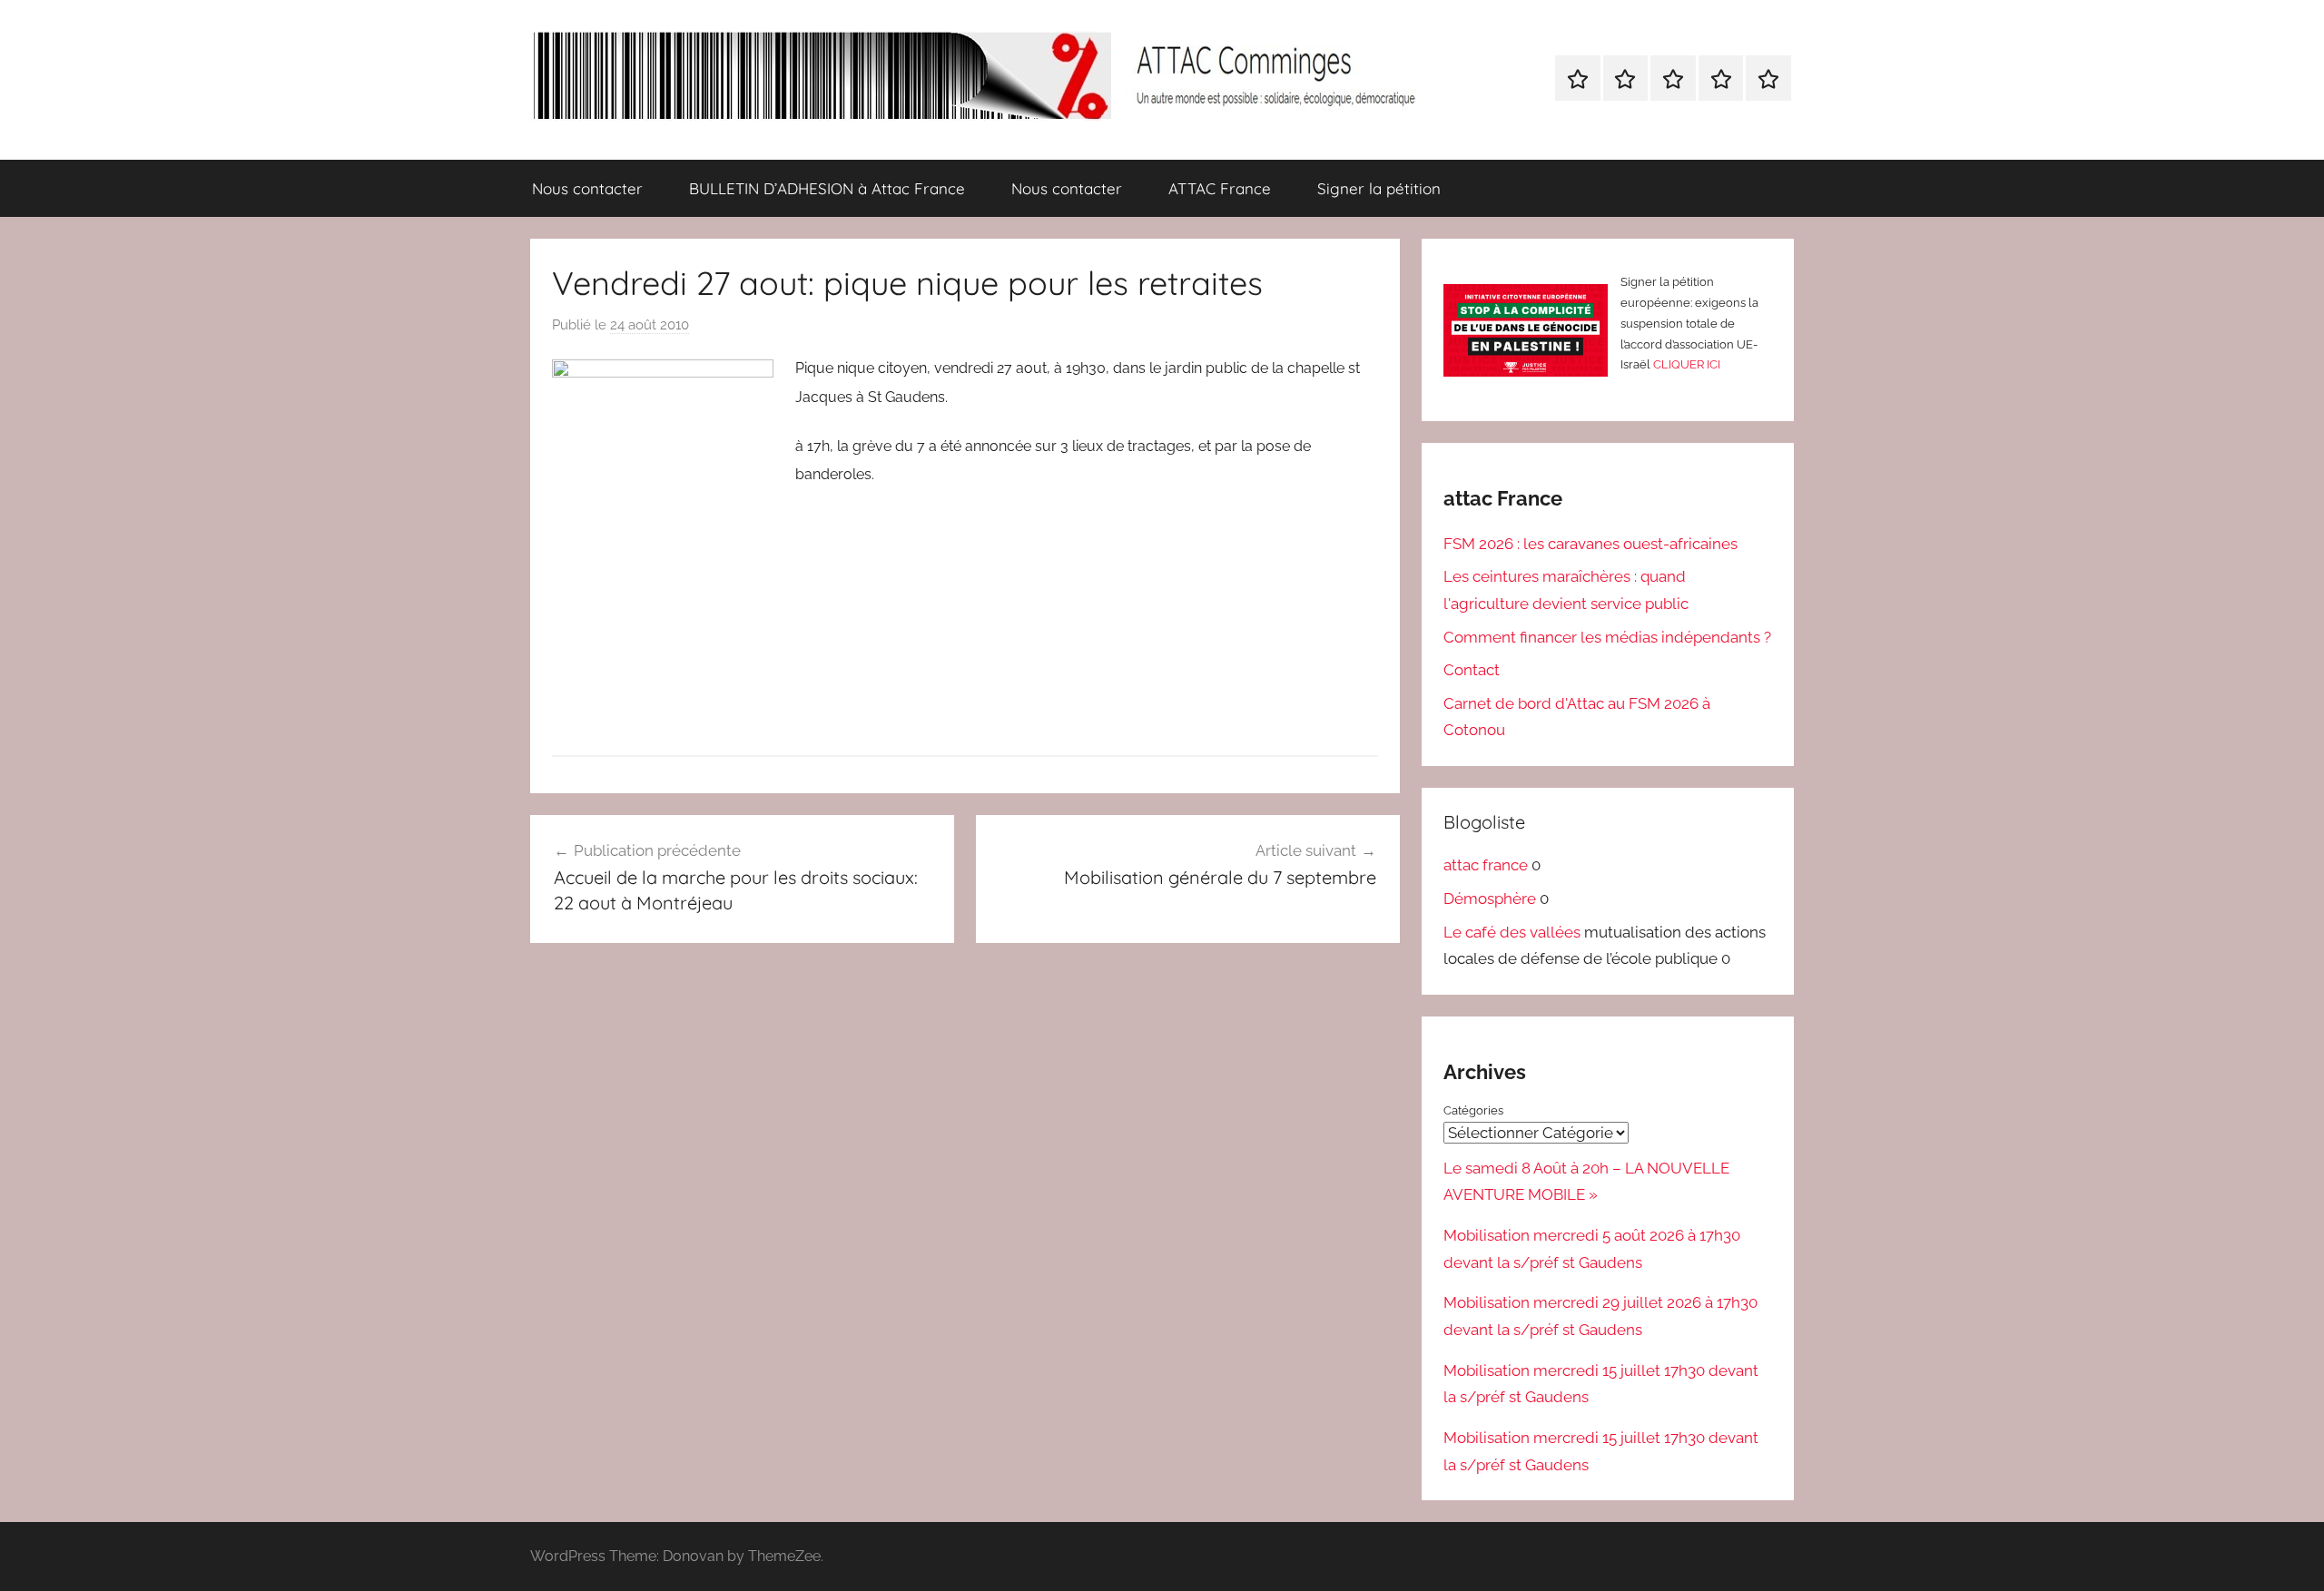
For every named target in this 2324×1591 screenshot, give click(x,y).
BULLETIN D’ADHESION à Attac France (827, 188)
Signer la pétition (1379, 188)
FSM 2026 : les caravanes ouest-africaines (1590, 544)
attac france (1486, 865)
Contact (1472, 670)
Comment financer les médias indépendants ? (1607, 637)
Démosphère (1490, 899)
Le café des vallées (1512, 932)
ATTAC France (1220, 188)
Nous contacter (587, 188)
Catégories (1473, 1110)
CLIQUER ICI (1687, 364)
